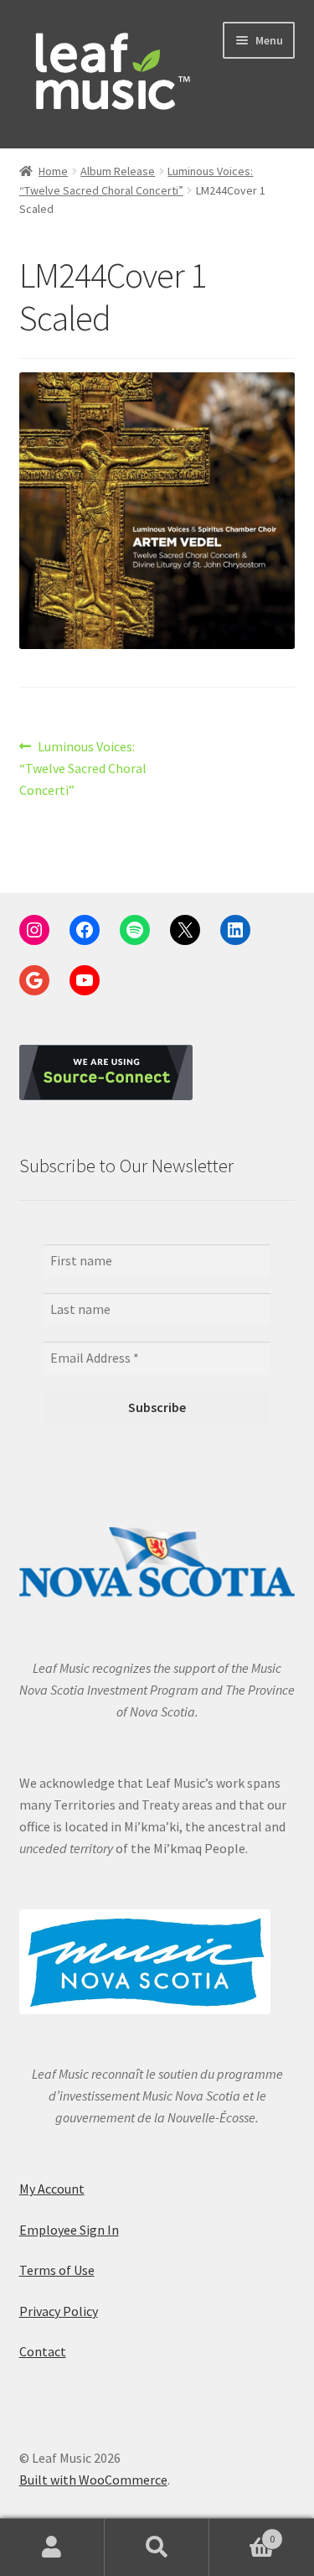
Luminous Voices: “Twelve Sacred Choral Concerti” (83, 768)
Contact (43, 2351)
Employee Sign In (69, 2230)
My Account (52, 2189)
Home (53, 171)
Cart (242, 2533)
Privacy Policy (59, 2311)
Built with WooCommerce (93, 2480)
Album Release (118, 171)
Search (157, 2547)
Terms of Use (57, 2270)
